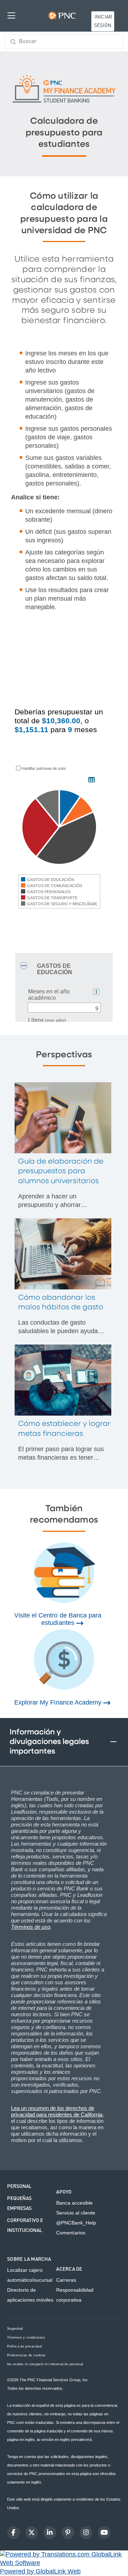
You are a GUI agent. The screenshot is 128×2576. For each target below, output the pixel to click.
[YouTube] (104, 2533)
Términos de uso (31, 1927)
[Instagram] (86, 2533)
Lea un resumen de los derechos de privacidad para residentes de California (57, 2111)
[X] (32, 2533)
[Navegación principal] (11, 15)
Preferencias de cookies (26, 2355)
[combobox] (64, 42)
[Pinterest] (68, 2533)
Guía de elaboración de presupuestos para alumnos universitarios (61, 1171)
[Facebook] (14, 2533)
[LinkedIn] (50, 2533)
